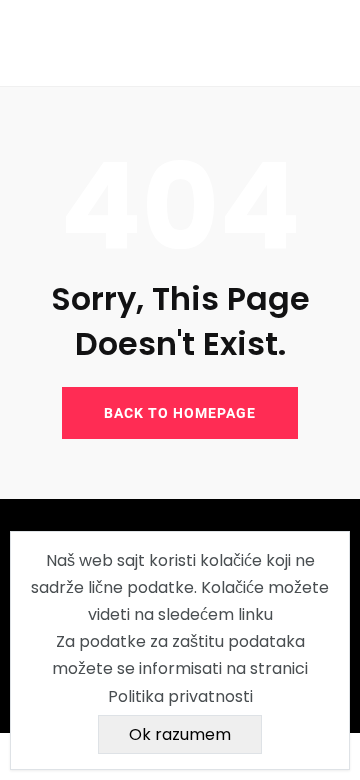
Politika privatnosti (180, 696)
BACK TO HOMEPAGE (180, 413)
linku (255, 614)
